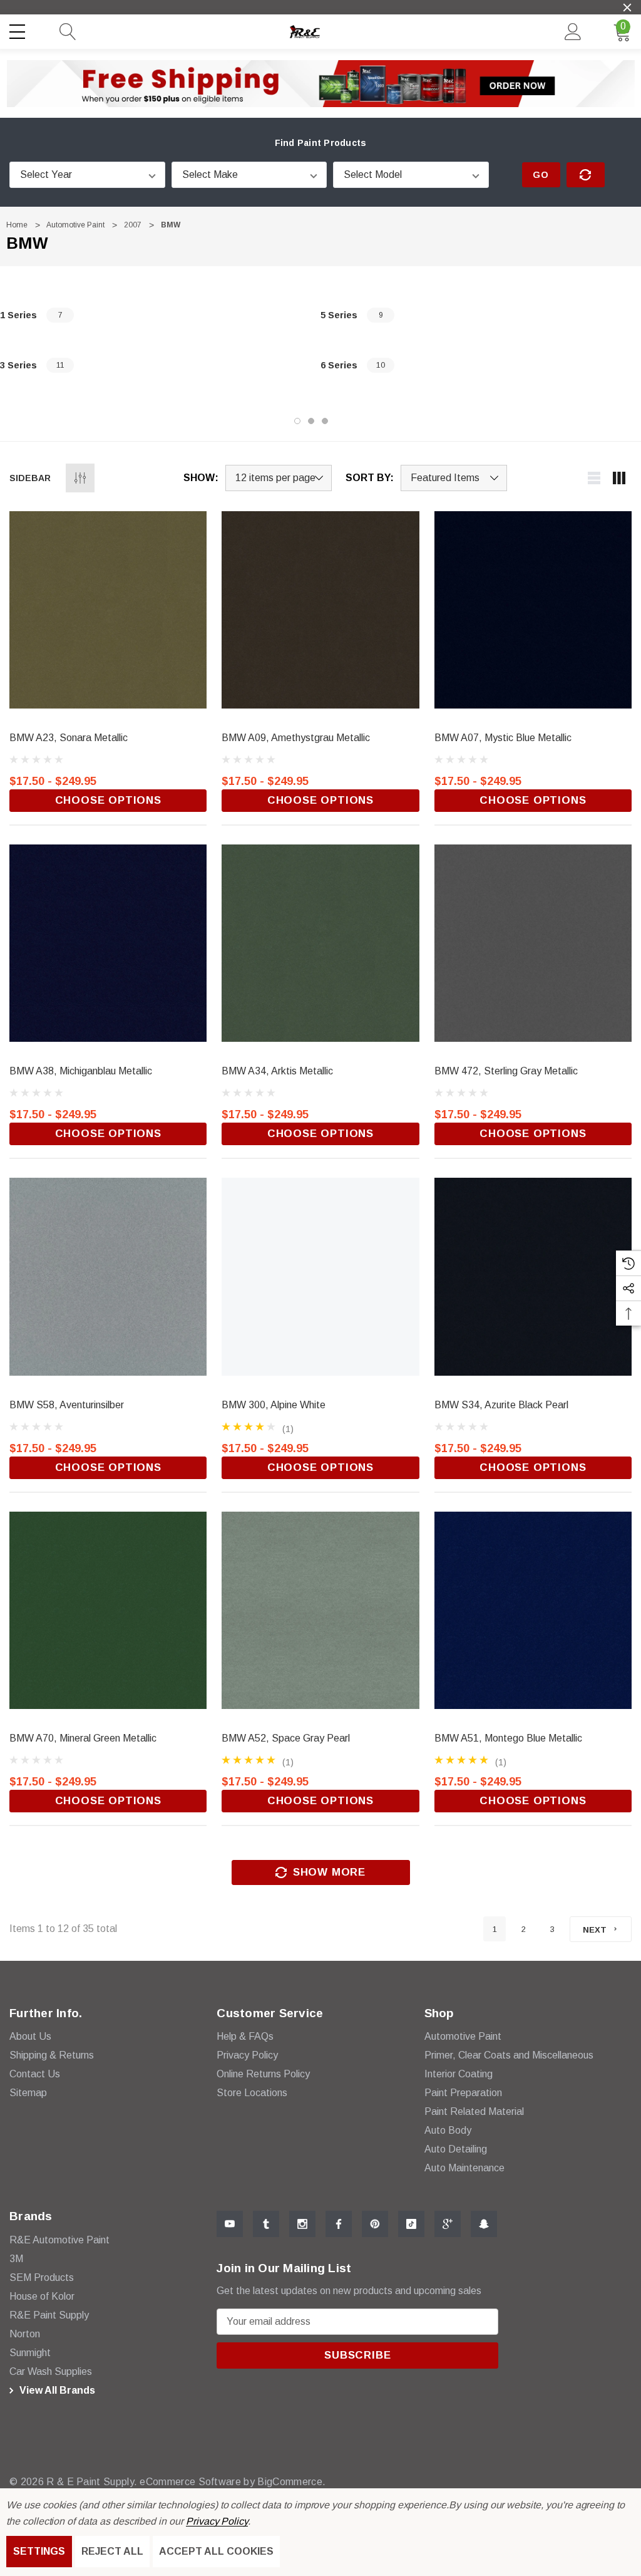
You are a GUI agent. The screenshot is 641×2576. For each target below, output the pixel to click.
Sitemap (28, 2093)
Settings (39, 2551)
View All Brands (56, 2390)
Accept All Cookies (216, 2551)
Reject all (112, 2551)
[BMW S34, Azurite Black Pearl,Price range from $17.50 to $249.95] (533, 1276)
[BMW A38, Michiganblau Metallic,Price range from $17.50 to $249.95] (108, 943)
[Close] (627, 8)
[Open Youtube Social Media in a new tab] (230, 2224)
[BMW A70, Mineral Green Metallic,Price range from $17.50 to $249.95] (108, 1610)
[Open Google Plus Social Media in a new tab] (448, 2224)
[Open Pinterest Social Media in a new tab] (375, 2224)
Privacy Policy (217, 2521)
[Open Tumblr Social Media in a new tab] (266, 2224)
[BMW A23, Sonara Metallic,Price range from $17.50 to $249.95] (108, 610)
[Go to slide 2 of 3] (311, 421)
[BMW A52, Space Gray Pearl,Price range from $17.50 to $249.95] (320, 1610)
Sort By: (370, 478)
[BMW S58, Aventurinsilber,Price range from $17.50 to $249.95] (108, 1276)
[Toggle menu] (19, 29)
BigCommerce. (291, 2482)
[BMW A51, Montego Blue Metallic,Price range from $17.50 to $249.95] (533, 1610)
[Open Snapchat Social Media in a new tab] (484, 2224)
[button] (321, 83)
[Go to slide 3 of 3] (325, 421)
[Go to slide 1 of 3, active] (297, 421)
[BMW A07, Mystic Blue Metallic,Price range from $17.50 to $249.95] (533, 610)
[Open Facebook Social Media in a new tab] (339, 2224)
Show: (201, 478)
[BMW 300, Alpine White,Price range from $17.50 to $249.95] (320, 1276)
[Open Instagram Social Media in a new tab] (302, 2224)
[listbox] (454, 478)
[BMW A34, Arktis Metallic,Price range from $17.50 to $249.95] (320, 943)
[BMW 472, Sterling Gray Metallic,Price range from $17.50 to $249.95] (533, 943)
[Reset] (586, 175)
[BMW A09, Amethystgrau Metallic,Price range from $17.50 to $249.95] (320, 610)
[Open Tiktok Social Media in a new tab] (411, 2224)
